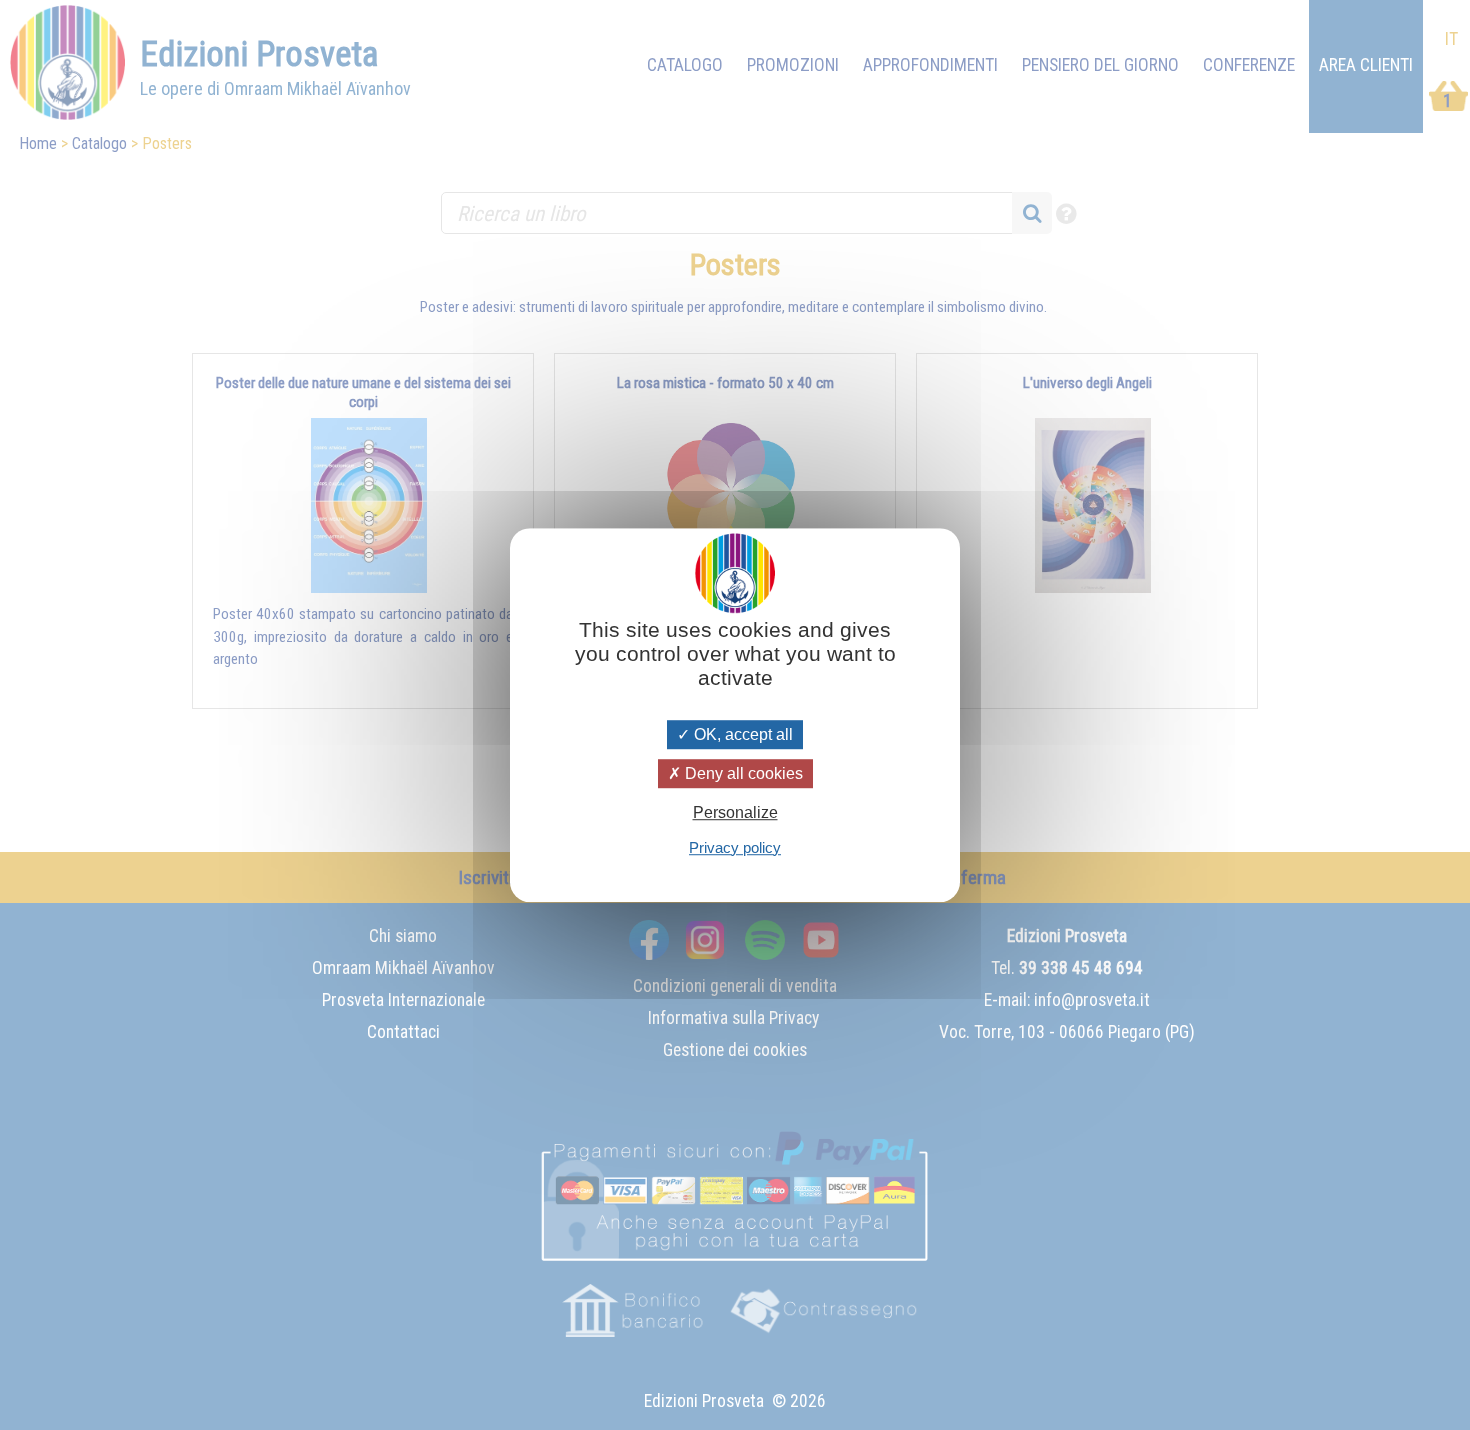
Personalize (735, 813)
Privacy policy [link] (735, 847)
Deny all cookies (742, 773)
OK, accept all (741, 734)
